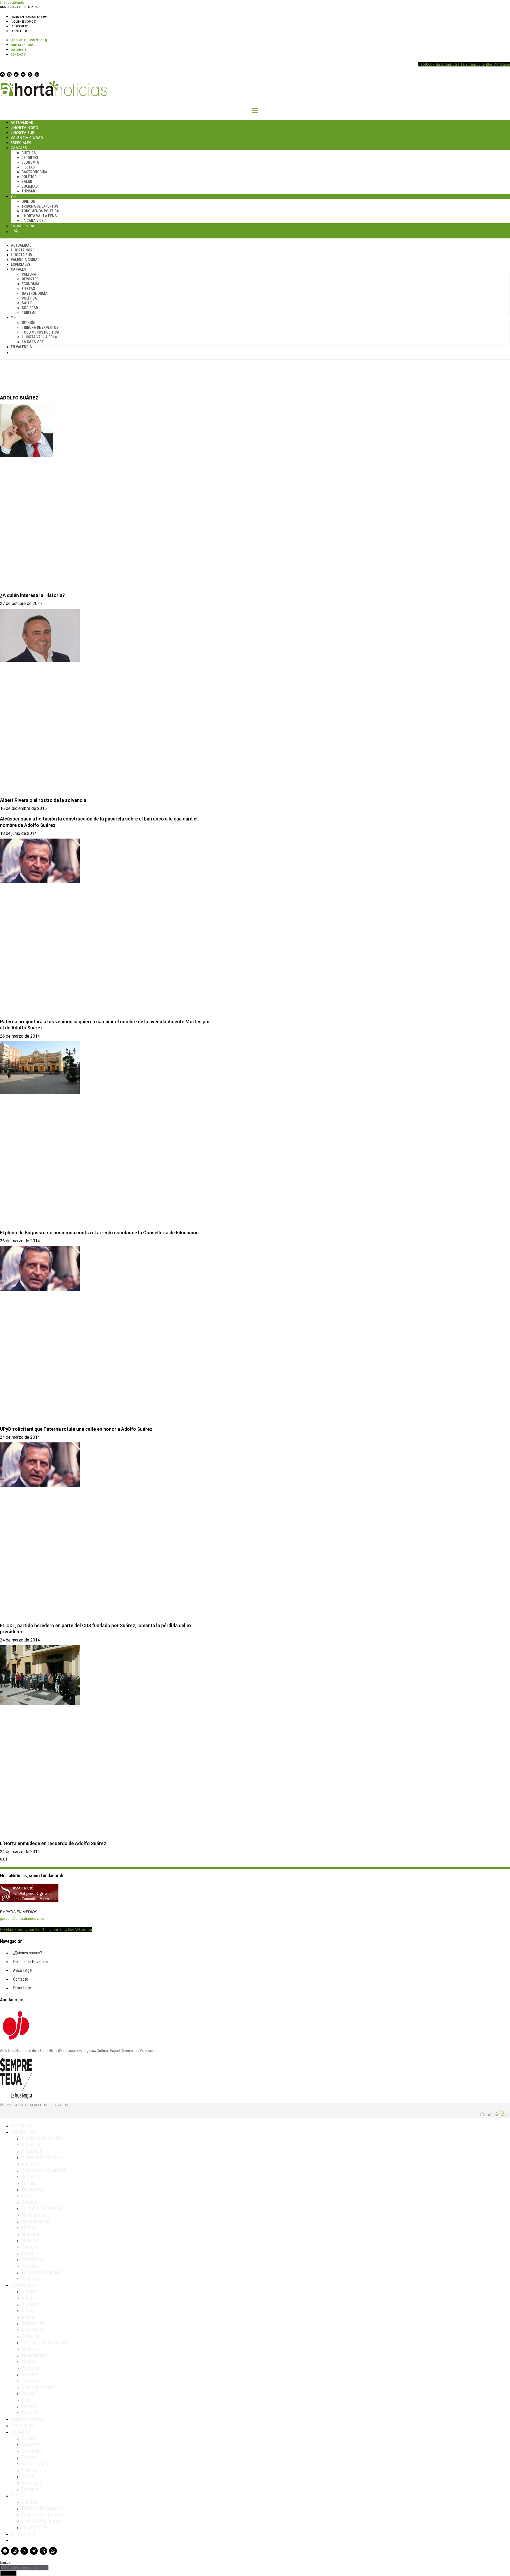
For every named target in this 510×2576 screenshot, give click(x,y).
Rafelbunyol (34, 2259)
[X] (30, 74)
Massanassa (34, 2355)
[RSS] (16, 74)
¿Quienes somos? (24, 22)
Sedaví (28, 2393)
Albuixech (32, 2151)
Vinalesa (30, 2279)
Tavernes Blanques (41, 2272)
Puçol (27, 2253)
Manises (30, 2349)
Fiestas (28, 167)
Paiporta (30, 2368)
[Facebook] (2, 74)
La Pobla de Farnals (42, 2208)
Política (29, 177)
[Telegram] (23, 74)
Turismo (29, 191)
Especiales (21, 143)
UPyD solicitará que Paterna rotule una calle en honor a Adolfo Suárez (76, 1429)
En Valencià (22, 226)
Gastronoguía (34, 172)
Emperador (33, 2189)
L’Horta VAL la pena (42, 2521)
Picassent (32, 2381)
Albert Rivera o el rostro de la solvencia (43, 800)
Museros (30, 2240)
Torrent (29, 2406)
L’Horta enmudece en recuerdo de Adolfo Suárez (53, 1843)
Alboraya (31, 2145)
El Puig (29, 2183)
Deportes (30, 158)
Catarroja (31, 2336)
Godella (29, 2202)
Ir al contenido (12, 2)
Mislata (29, 2362)
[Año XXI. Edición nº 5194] (30, 17)
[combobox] (24, 2568)
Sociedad (30, 186)
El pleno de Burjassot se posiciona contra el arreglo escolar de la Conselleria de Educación (99, 1233)
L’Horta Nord (24, 127)
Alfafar (29, 2317)
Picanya (29, 2374)
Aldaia (28, 2310)
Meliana (29, 2228)
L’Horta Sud (23, 132)
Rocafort (31, 2266)
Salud (27, 182)
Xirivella (30, 2413)
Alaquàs (30, 2291)
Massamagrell (36, 2221)
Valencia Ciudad (27, 138)
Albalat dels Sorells (42, 2138)
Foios (27, 2196)
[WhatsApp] (37, 74)
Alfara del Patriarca (42, 2157)
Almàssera (32, 2164)
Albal (27, 2298)
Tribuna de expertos (40, 206)
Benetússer (33, 2330)
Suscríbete (20, 26)
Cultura (29, 153)
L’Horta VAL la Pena (39, 216)
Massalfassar (35, 2215)
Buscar (16, 231)
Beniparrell (33, 2323)
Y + (13, 196)
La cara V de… (34, 221)
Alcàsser (31, 2304)
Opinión (28, 201)
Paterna (29, 2247)
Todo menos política (40, 211)
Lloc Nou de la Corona (44, 2342)
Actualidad (22, 122)
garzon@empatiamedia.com (24, 1918)
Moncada (31, 2234)
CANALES (21, 2432)
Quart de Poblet (38, 2387)
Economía (30, 162)
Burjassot (31, 2177)
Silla (26, 2400)
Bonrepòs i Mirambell (44, 2170)
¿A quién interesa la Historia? (32, 595)
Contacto (20, 31)
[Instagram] (9, 74)
